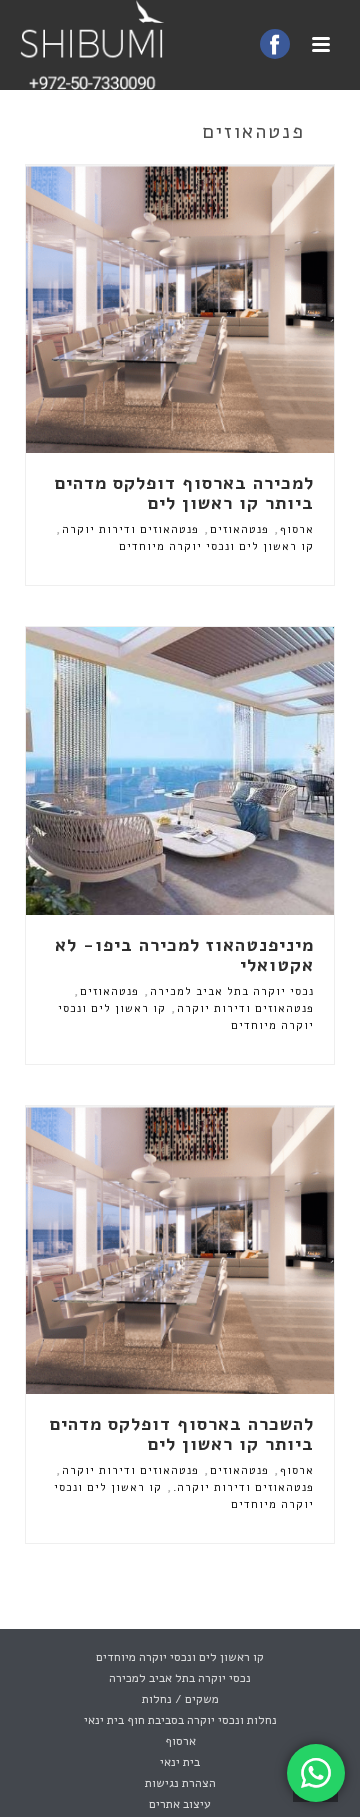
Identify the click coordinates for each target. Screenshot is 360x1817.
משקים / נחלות (180, 1699)
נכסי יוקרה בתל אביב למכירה (232, 991)
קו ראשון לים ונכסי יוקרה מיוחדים (216, 546)
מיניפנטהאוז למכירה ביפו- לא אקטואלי (184, 955)
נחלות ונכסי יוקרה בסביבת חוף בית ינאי (180, 1720)
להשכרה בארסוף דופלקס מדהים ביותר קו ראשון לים (182, 1434)
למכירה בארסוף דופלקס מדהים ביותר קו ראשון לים (184, 493)
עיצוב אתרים (180, 1804)
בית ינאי (180, 1762)
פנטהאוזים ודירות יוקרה (130, 529)
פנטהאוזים (239, 529)
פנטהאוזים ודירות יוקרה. (243, 1487)
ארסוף (297, 529)
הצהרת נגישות (180, 1783)
